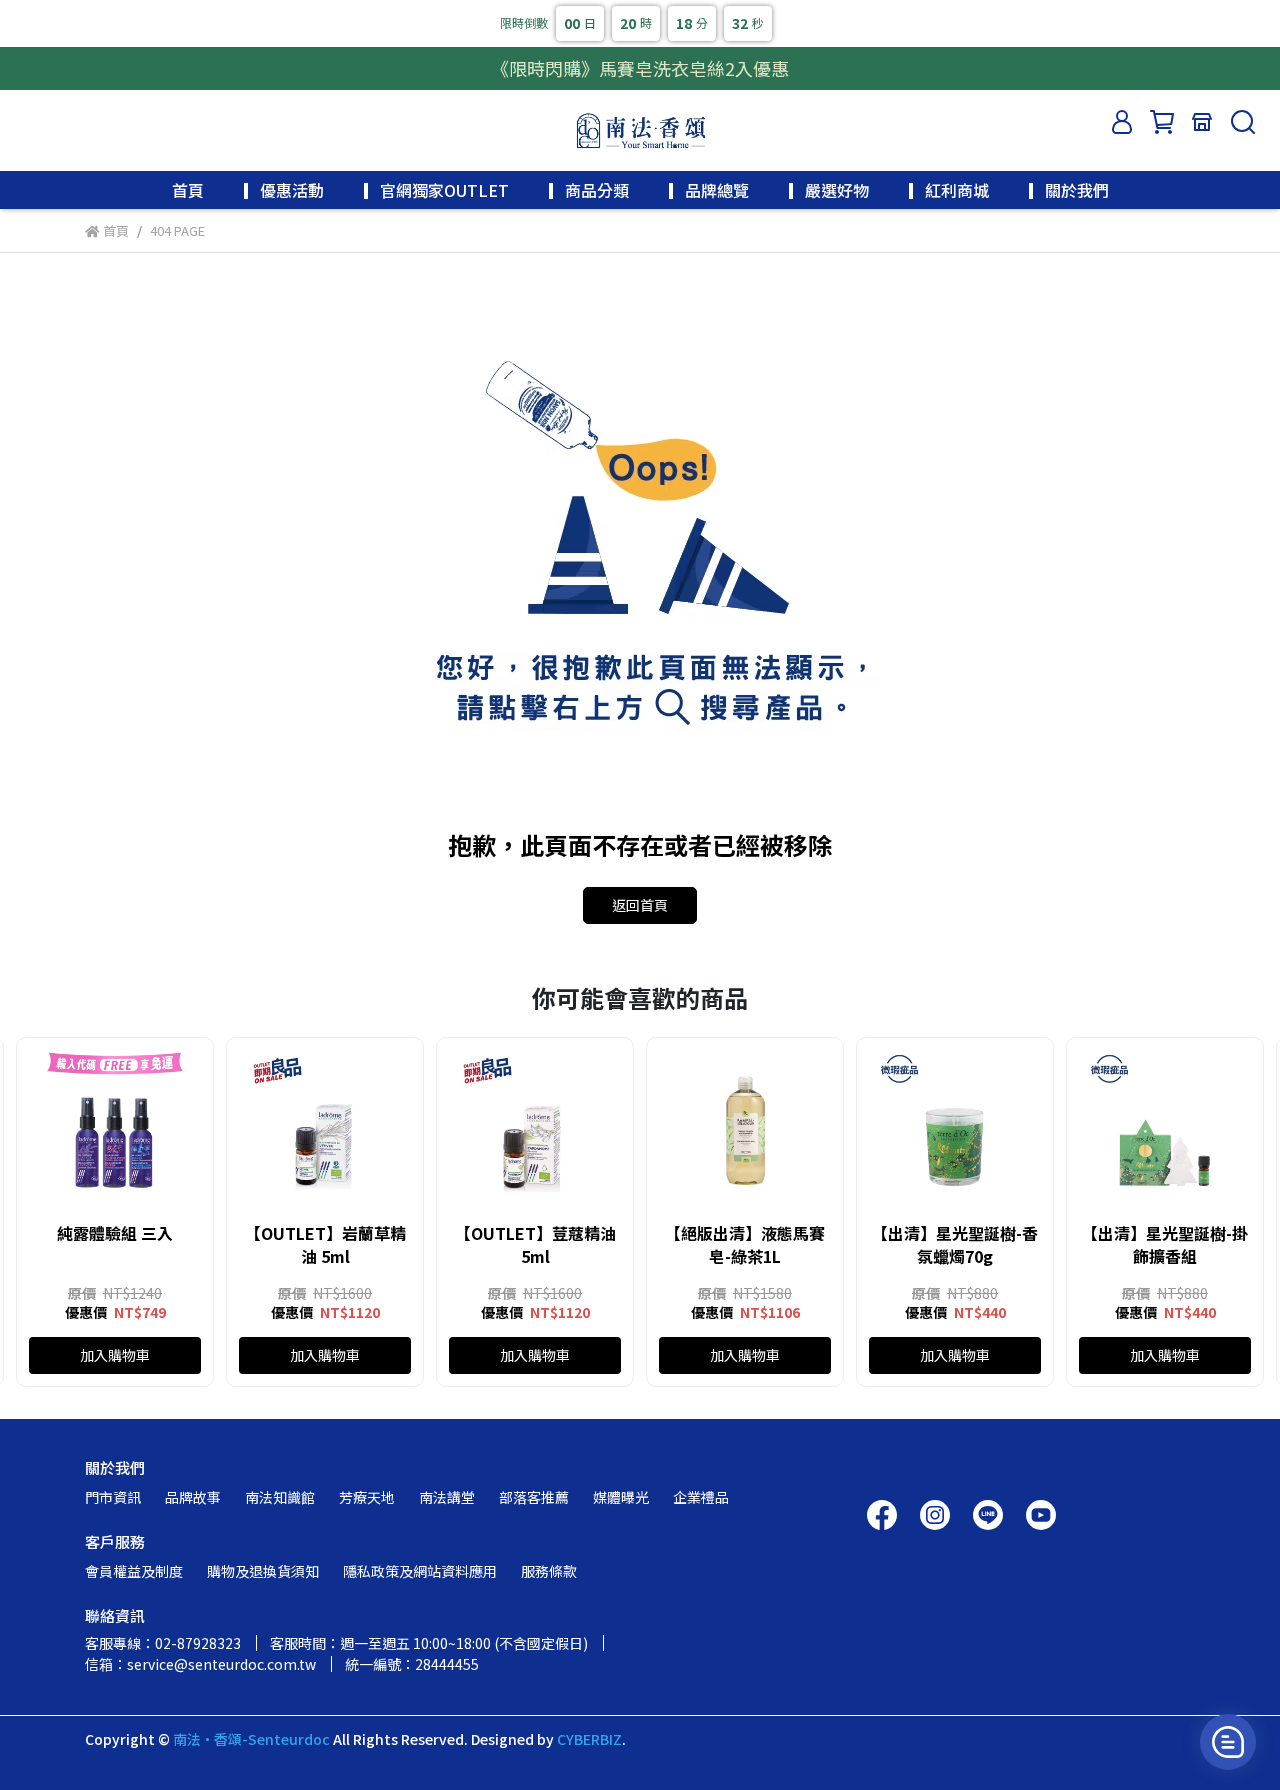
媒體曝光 (621, 1497)
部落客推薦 (534, 1497)
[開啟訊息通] (1228, 1742)
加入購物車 (115, 1355)
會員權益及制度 (134, 1571)
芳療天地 (367, 1497)
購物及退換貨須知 (263, 1571)
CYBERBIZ (589, 1739)
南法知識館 (280, 1497)
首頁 (188, 190)
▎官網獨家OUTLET (436, 190)
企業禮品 (701, 1497)
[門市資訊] (1202, 122)
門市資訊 (113, 1497)
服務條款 (549, 1571)
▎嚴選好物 (829, 190)
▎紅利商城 (949, 190)
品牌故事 (193, 1497)
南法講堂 (447, 1497)
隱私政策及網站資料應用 (420, 1571)
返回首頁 (640, 905)
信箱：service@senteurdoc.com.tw (200, 1664)
